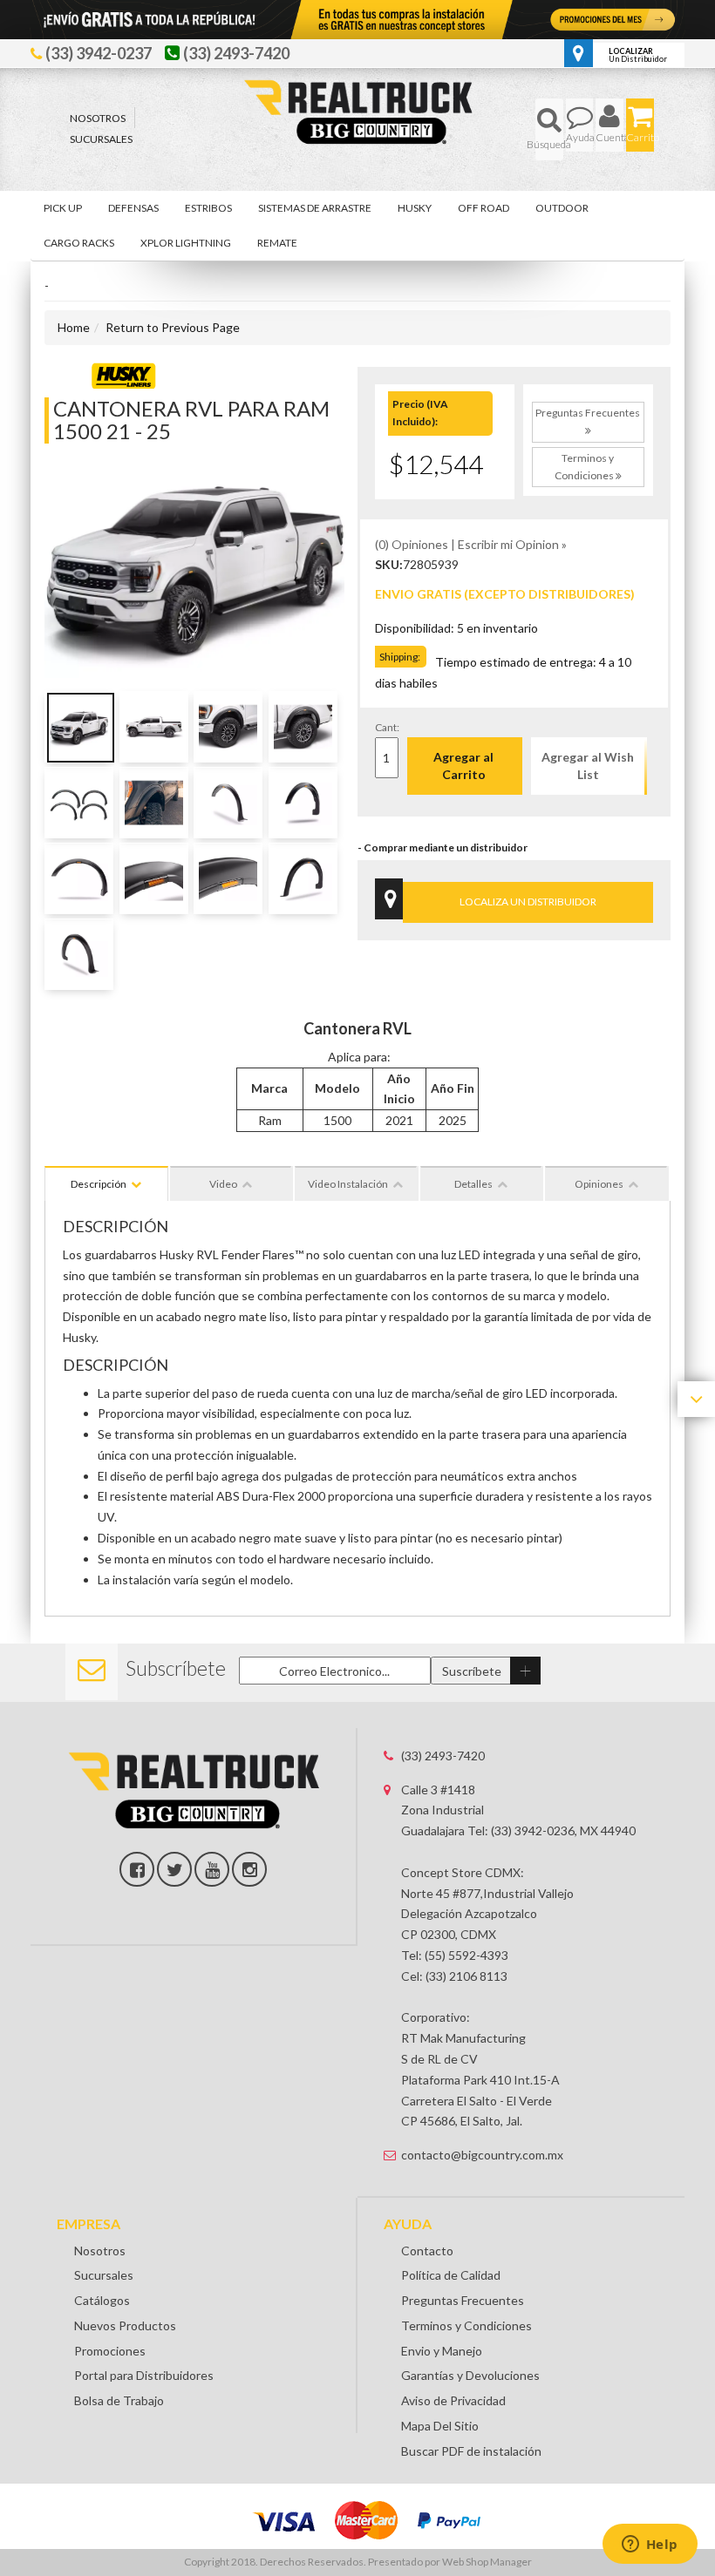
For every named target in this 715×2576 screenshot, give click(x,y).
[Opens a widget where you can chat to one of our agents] (650, 2545)
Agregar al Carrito (463, 766)
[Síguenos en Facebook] (137, 1869)
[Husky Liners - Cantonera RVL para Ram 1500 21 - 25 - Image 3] (228, 727)
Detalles (473, 1184)
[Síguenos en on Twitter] (174, 1869)
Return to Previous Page (173, 327)
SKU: (389, 564)
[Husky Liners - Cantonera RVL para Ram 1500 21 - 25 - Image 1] (79, 727)
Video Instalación (348, 1184)
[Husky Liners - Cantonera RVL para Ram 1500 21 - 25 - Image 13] (79, 954)
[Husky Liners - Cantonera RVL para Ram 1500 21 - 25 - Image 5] (79, 803)
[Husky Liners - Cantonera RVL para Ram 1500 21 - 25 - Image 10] (154, 878)
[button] (549, 129)
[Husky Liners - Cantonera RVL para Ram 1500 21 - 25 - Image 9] (79, 878)
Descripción (99, 1184)
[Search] (549, 129)
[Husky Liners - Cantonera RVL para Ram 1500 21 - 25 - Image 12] (303, 878)
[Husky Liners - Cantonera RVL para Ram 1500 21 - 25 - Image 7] (228, 803)
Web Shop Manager (487, 2562)
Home (74, 327)
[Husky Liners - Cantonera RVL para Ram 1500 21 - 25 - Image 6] (154, 803)
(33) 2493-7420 (443, 1756)
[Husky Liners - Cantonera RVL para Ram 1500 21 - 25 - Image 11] (228, 878)
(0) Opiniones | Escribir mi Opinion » (471, 544)
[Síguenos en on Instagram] (249, 1869)
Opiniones (599, 1184)
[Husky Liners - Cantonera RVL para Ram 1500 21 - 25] (123, 373)
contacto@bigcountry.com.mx (482, 2155)
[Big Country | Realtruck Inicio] (358, 79)
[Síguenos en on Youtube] (212, 1869)
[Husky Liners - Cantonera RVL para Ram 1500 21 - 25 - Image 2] (154, 727)
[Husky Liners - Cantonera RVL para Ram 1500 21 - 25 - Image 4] (303, 727)
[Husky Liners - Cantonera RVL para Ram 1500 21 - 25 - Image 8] (303, 803)
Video (223, 1184)
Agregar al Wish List (588, 766)
